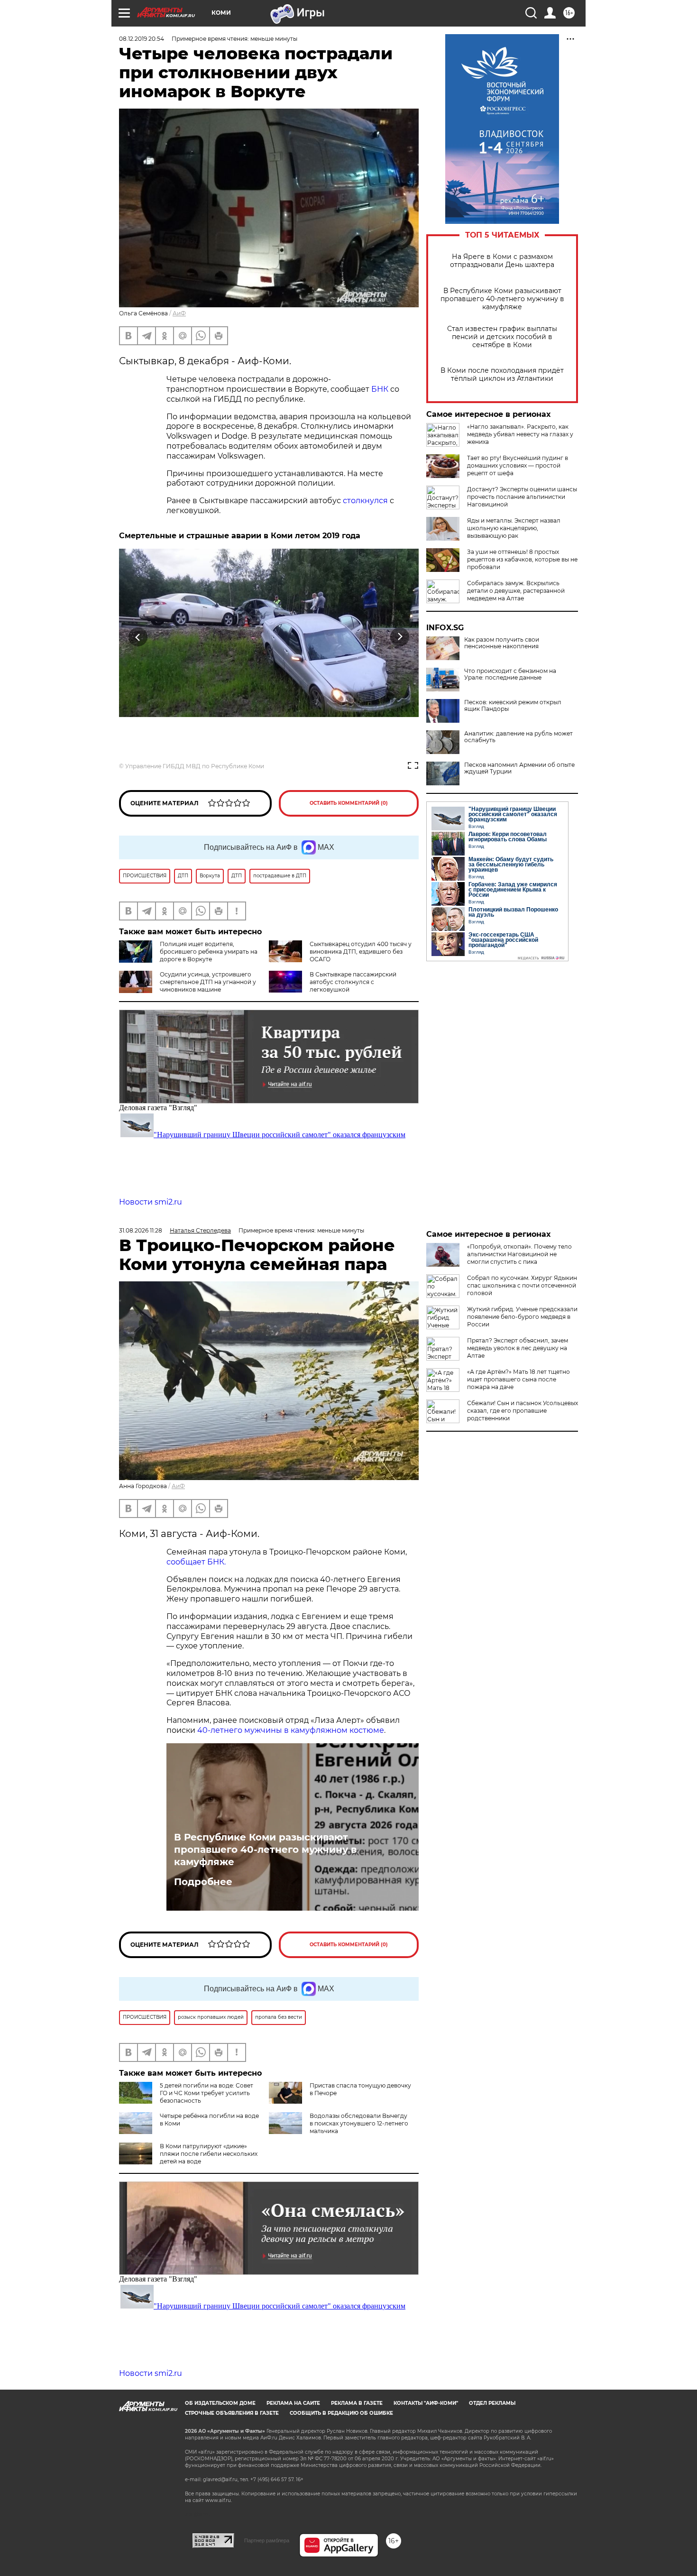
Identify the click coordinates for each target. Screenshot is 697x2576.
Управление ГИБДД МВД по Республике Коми (195, 766)
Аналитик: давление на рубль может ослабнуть (518, 737)
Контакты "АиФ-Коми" (426, 2403)
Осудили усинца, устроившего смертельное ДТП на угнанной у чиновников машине (208, 982)
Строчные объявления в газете (232, 2413)
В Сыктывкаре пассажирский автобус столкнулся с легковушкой (353, 982)
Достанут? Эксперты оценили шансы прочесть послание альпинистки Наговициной (522, 497)
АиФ (179, 313)
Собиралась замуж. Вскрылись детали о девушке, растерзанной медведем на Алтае (516, 591)
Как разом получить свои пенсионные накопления (502, 643)
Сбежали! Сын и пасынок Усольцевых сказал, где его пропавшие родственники (523, 1411)
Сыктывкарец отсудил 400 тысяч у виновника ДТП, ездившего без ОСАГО (361, 952)
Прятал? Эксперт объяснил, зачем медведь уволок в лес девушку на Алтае (518, 1348)
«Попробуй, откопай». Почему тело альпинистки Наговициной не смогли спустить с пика (519, 1254)
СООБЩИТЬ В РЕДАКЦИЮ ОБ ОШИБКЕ (341, 2413)
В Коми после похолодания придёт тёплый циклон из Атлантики (502, 375)
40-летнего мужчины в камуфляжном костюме (290, 1730)
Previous (138, 637)
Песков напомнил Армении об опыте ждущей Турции (519, 768)
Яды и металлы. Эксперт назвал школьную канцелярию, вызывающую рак (514, 528)
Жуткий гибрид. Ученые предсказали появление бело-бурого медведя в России (522, 1317)
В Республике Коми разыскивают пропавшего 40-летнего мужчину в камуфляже (502, 299)
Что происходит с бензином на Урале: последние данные (510, 674)
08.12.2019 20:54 (142, 39)
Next (400, 637)
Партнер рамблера (267, 2540)
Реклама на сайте (293, 2403)
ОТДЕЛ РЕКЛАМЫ (492, 2403)
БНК (380, 389)
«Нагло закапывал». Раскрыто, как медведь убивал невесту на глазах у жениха (520, 434)
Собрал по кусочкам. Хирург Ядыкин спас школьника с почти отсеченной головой (522, 1285)
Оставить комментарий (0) (349, 803)
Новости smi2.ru (151, 1202)
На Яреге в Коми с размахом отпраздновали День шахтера (502, 261)
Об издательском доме (220, 2403)
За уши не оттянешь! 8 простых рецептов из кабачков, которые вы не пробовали (522, 559)
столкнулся (365, 501)
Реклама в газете (357, 2403)
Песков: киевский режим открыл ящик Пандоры (513, 706)
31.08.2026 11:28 (141, 1230)
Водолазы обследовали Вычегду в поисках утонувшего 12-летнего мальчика (359, 2123)
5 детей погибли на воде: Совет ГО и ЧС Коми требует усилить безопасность (206, 2093)
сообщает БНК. (196, 1562)
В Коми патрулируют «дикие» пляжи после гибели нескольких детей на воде (209, 2154)
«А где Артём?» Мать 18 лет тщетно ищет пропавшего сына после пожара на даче (518, 1379)
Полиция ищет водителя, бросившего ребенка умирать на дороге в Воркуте (209, 952)
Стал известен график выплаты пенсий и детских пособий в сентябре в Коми (502, 337)
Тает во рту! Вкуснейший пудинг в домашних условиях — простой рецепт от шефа (518, 465)
